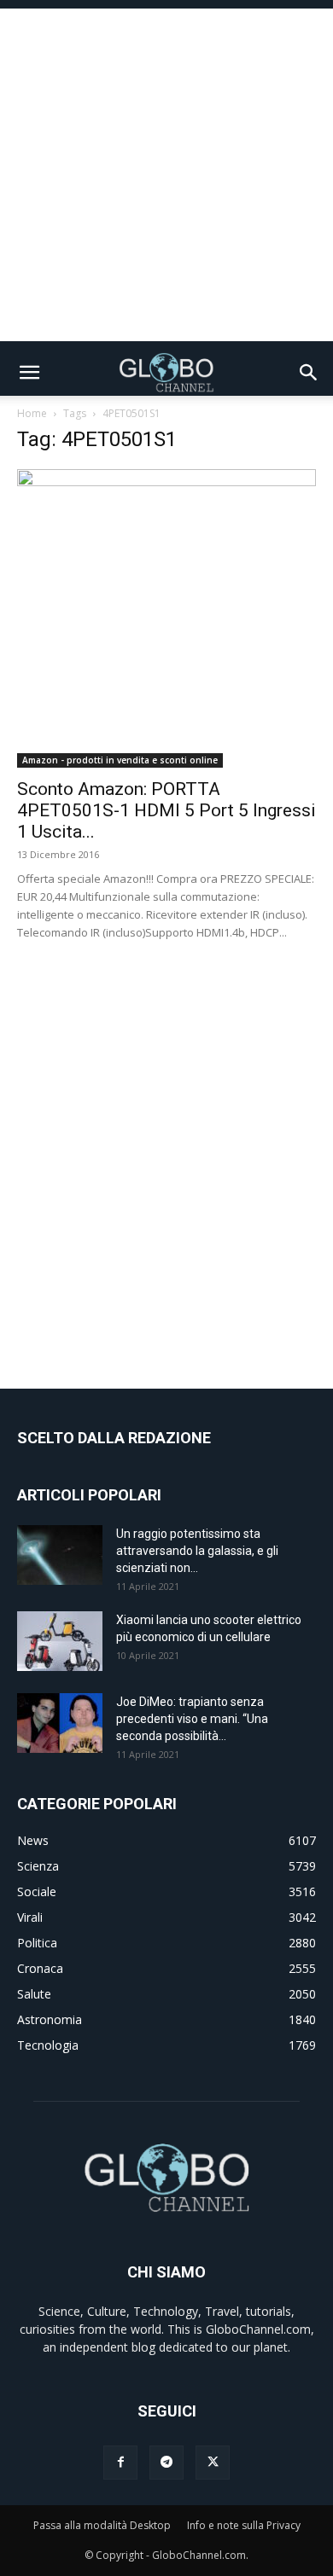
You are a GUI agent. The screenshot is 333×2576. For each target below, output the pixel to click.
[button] (29, 373)
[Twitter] (213, 2463)
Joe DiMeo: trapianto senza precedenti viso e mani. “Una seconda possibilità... (192, 1719)
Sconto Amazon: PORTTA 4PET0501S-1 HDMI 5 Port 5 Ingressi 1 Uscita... (166, 810)
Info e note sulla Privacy (244, 2525)
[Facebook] (120, 2463)
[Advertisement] (166, 175)
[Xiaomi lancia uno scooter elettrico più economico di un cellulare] (60, 1641)
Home (32, 413)
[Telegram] (166, 2463)
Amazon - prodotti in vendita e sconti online (120, 760)
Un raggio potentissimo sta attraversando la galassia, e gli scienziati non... (197, 1551)
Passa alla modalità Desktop (102, 2525)
